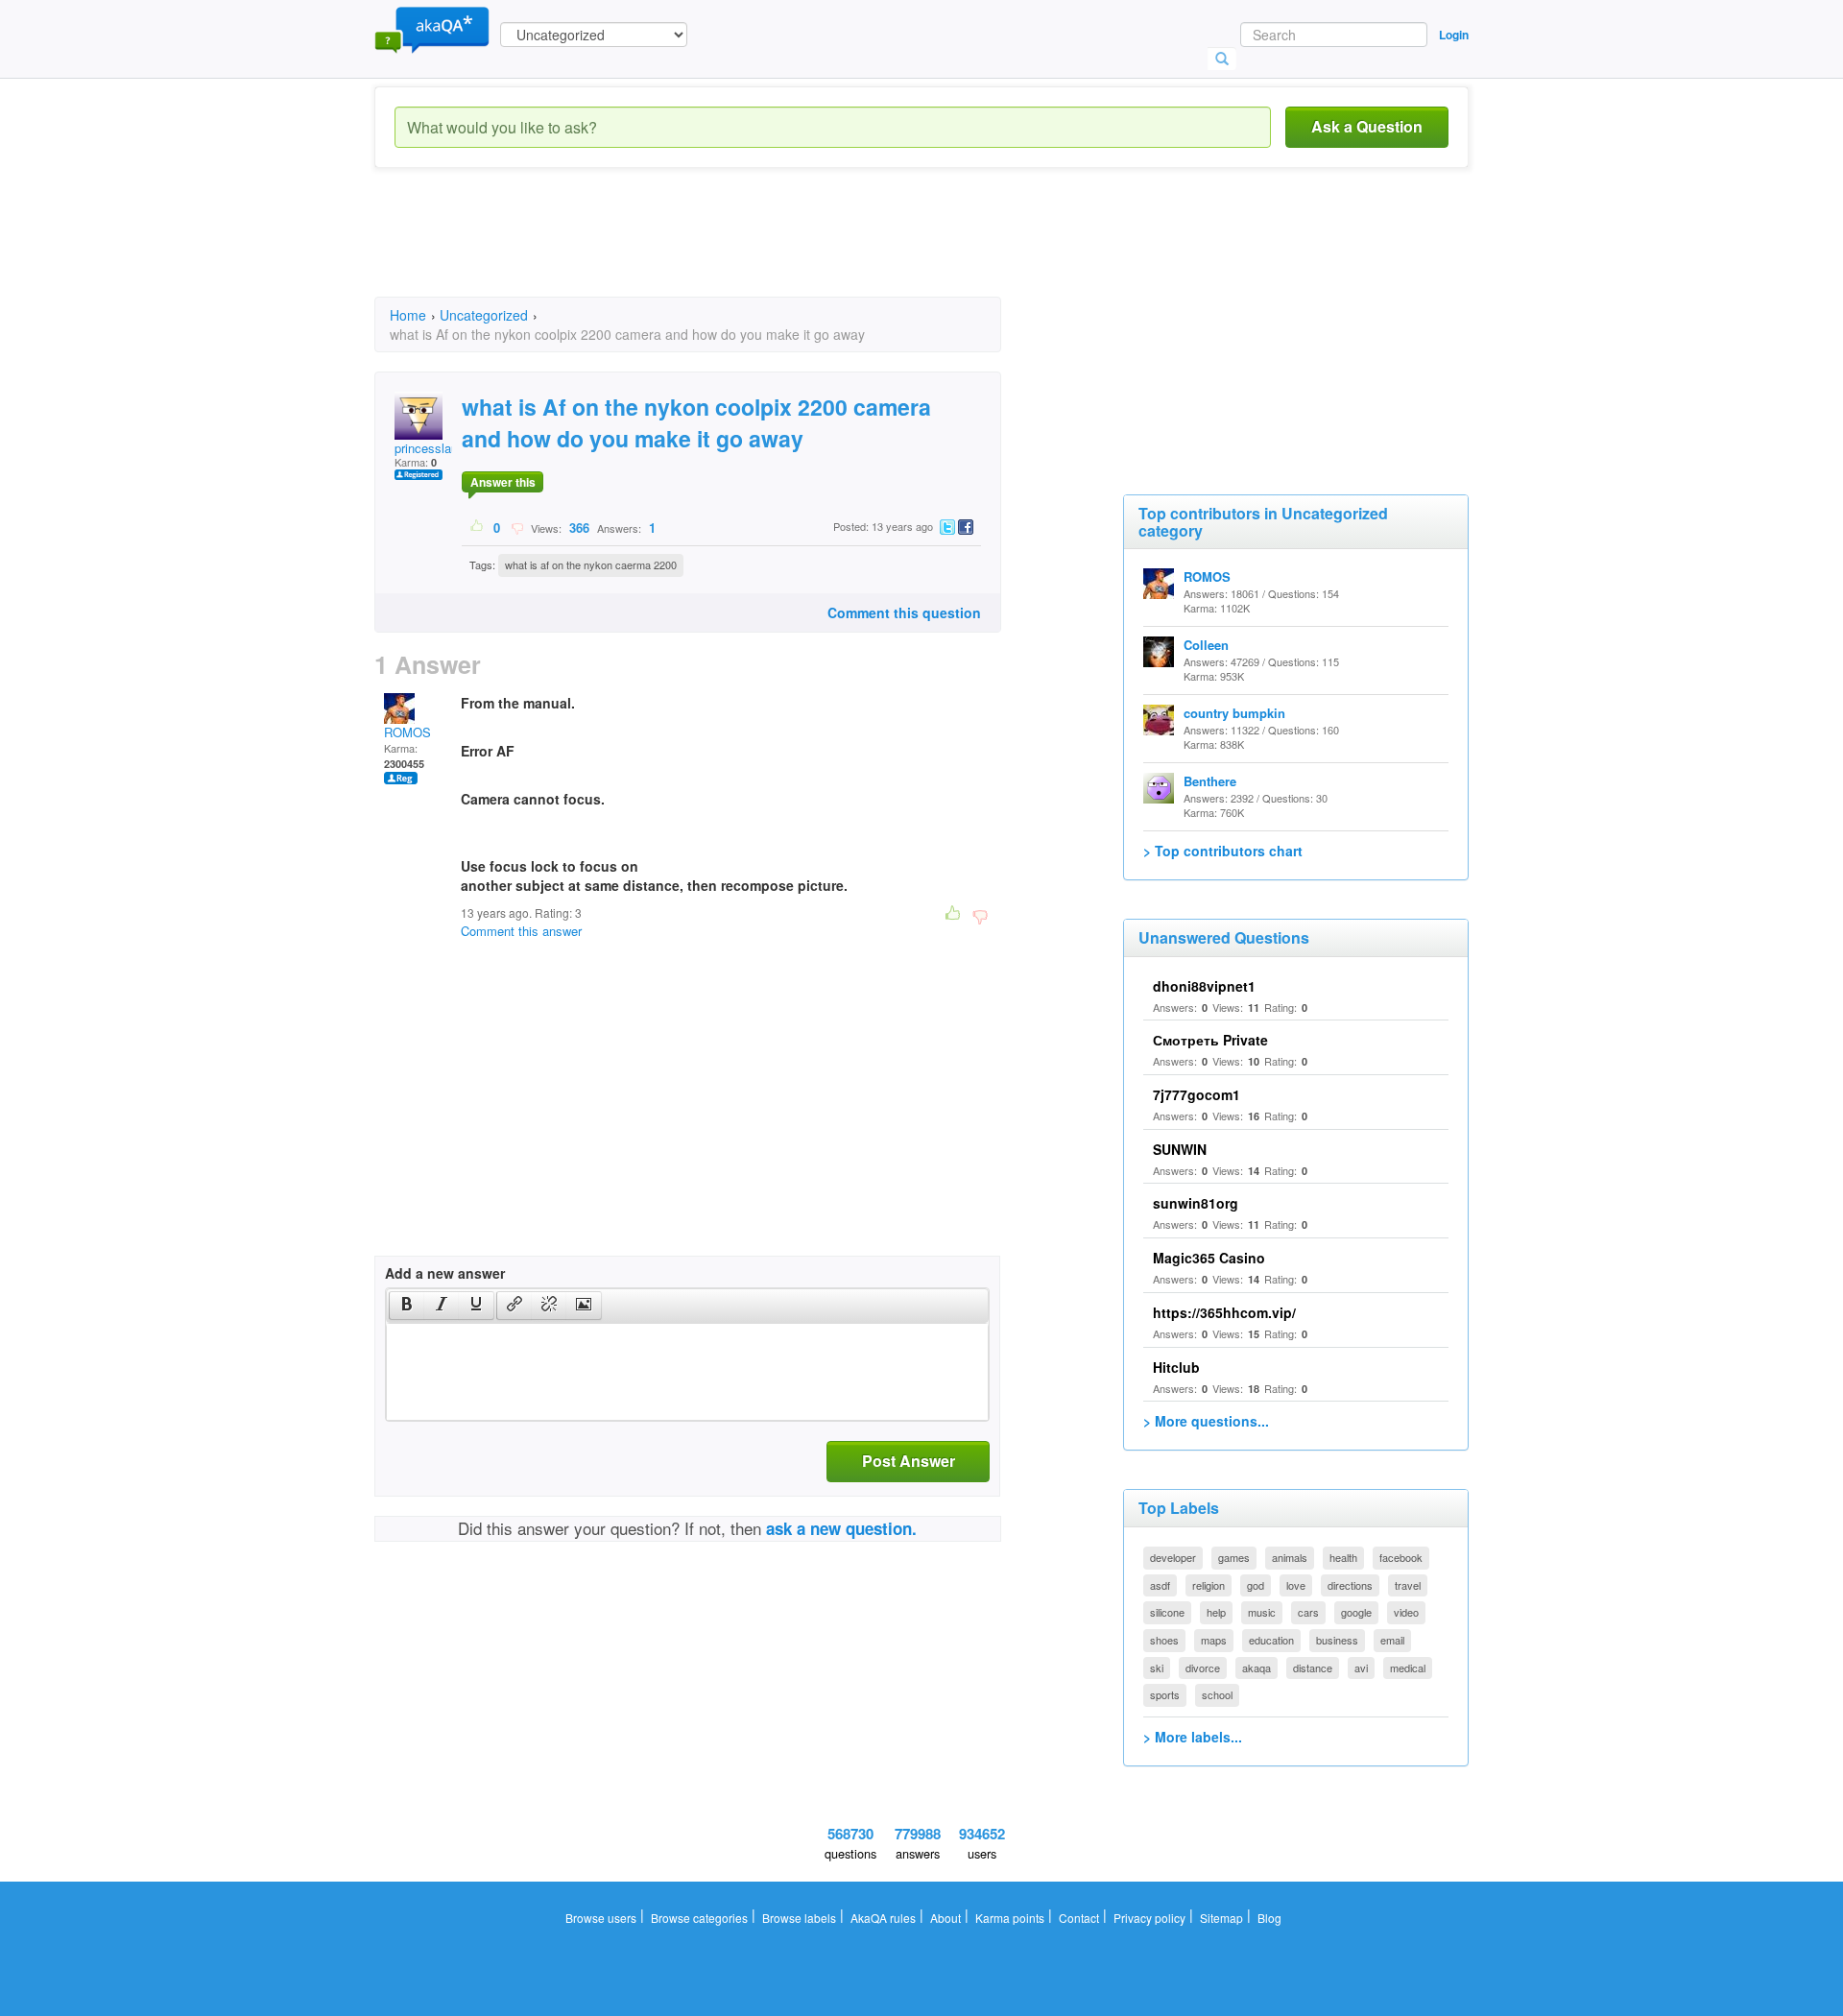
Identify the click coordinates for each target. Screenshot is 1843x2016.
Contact (1079, 1918)
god (1256, 1585)
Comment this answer (521, 931)
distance (1313, 1668)
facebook (1401, 1557)
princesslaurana (438, 448)
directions (1350, 1585)
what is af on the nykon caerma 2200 (591, 564)
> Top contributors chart (1223, 851)
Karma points (1010, 1918)
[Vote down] (517, 527)
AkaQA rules (883, 1918)
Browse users (601, 1918)
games (1234, 1557)
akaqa (1257, 1668)
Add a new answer (445, 1273)
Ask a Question (1367, 126)
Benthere (1210, 781)
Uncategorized (484, 315)
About (945, 1918)
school (1217, 1694)
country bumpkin (1234, 713)
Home (408, 315)
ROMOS (407, 732)
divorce (1203, 1668)
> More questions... (1206, 1421)
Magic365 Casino (1209, 1258)
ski (1157, 1668)
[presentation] (407, 1306)
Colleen (1206, 645)
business (1337, 1640)
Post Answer (909, 1461)
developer (1173, 1557)
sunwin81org (1196, 1203)
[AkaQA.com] (432, 29)
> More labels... (1193, 1737)
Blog (1269, 1918)
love (1296, 1585)
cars (1308, 1612)
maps (1214, 1640)
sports (1165, 1694)
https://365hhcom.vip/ (1224, 1312)
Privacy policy (1149, 1918)
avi (1361, 1668)
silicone (1167, 1612)
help (1216, 1612)
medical (1408, 1668)
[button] (407, 1306)
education (1271, 1640)
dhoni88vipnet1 (1204, 986)
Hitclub (1176, 1367)
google (1356, 1612)
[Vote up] (478, 527)
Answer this (503, 482)
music (1262, 1612)
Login (1454, 35)
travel (1408, 1585)
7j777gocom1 (1197, 1094)
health (1343, 1557)
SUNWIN (1180, 1149)
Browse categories (699, 1918)
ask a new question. (841, 1528)
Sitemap (1221, 1918)
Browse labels (799, 1918)
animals (1290, 1557)
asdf (1160, 1585)
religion (1209, 1585)
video (1406, 1612)
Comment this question (904, 612)
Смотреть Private (1210, 1040)
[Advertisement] (724, 250)
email (1392, 1640)
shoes (1164, 1640)
